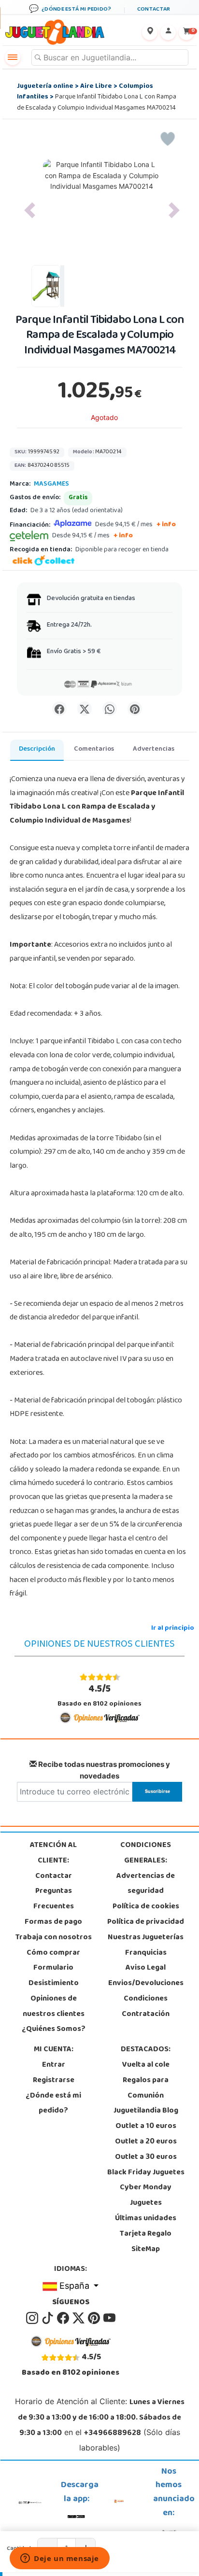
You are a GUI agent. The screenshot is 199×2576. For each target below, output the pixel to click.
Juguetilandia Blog (146, 2111)
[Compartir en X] (85, 709)
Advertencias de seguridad (146, 1884)
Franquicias (146, 1953)
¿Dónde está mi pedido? (53, 2104)
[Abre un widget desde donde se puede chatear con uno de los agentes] (60, 2559)
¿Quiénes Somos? (54, 2030)
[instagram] (33, 2318)
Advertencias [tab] (154, 749)
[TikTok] (48, 2318)
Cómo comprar (53, 1953)
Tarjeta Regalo (146, 2234)
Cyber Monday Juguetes (146, 2196)
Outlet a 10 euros (146, 2127)
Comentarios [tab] (94, 749)
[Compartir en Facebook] (59, 709)
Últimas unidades (146, 2219)
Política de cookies (146, 1907)
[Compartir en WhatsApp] (110, 709)
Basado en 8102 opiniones (99, 1696)
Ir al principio (173, 1629)
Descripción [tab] (37, 749)
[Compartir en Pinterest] (135, 709)
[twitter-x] (79, 2318)
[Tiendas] (150, 32)
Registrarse (54, 2081)
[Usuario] (168, 32)
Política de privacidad (146, 1922)
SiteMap (146, 2250)
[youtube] (109, 2318)
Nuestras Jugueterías (146, 1938)
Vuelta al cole (146, 2065)
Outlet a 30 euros (146, 2157)
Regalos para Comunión (146, 2088)
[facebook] (64, 2318)
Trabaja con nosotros (54, 1938)
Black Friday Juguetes (146, 2173)
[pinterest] (95, 2318)
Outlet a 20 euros (146, 2142)
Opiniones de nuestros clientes (54, 2007)
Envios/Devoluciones (146, 1984)
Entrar (54, 2065)
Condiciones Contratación (146, 2007)
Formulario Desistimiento (54, 1976)
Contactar (54, 1876)
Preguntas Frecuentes (54, 1899)
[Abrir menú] (13, 57)
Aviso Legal (146, 1968)
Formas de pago (53, 1922)
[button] (30, 210)
